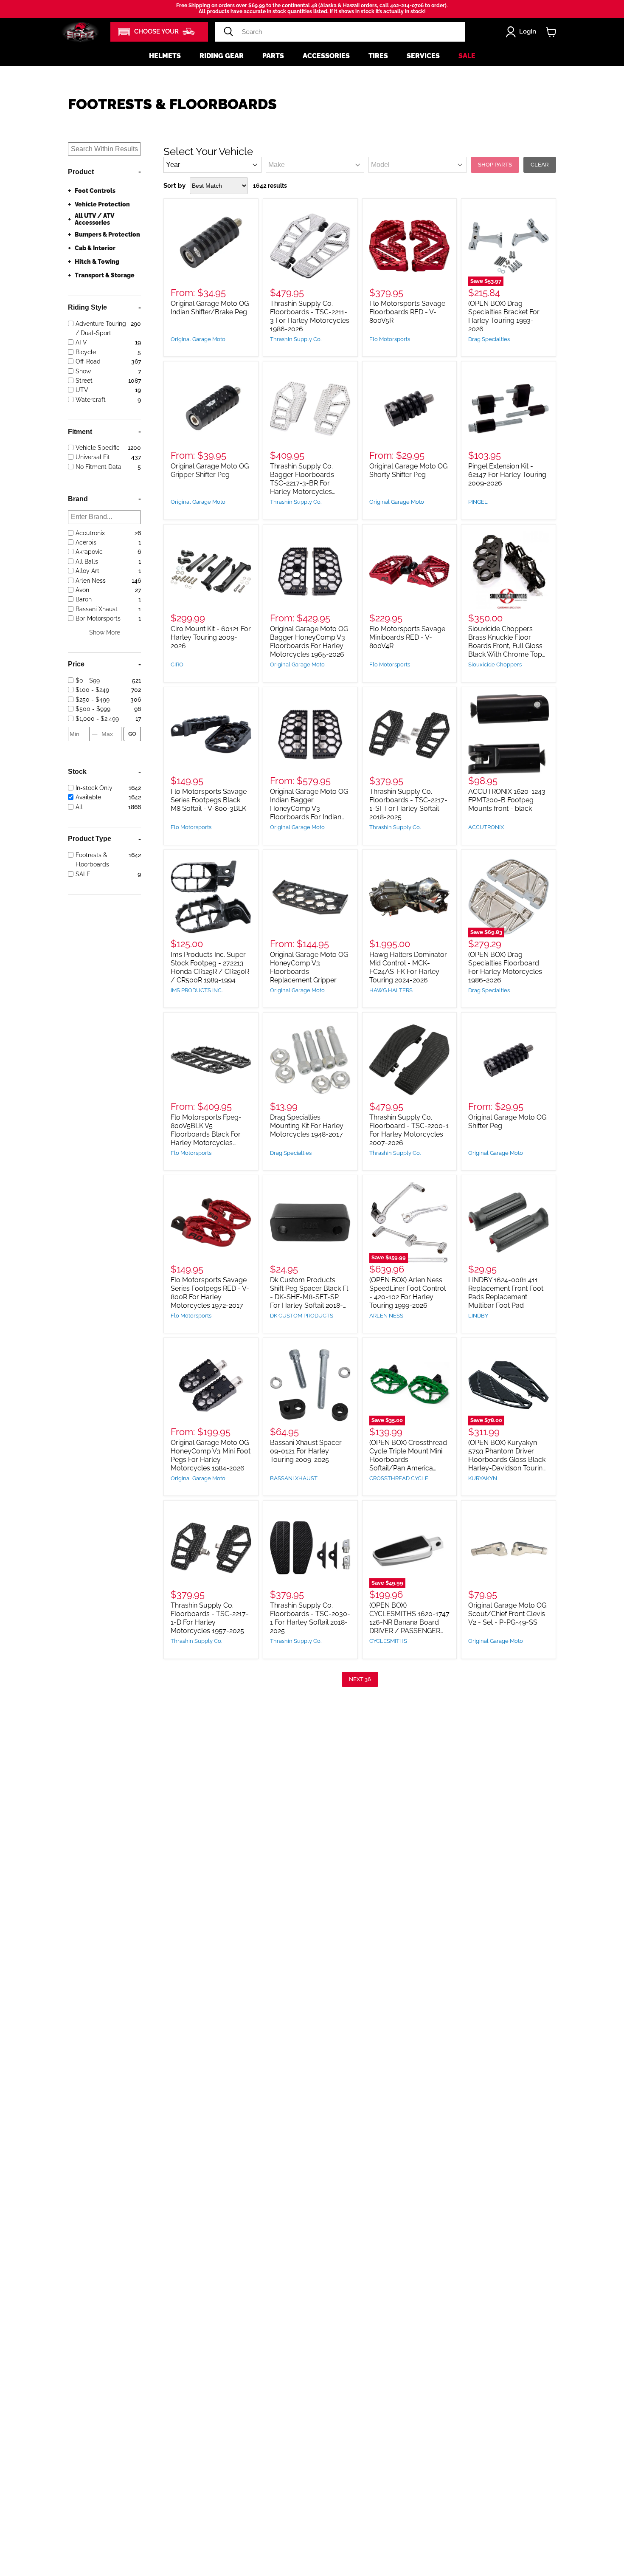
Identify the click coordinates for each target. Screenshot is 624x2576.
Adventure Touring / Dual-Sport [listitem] (101, 328)
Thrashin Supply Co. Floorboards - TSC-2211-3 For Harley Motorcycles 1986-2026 (310, 316)
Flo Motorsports (390, 339)
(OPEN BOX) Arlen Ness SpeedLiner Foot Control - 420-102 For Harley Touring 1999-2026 (408, 1293)
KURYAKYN (483, 1478)
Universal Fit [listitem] (93, 457)
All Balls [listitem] (87, 561)
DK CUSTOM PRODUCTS (302, 1316)
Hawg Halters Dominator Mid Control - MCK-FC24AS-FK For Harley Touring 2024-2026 (408, 967)
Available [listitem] (88, 798)
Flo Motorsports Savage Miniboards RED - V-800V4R (407, 637)
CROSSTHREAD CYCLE (399, 1478)
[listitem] (102, 680)
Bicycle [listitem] (86, 352)
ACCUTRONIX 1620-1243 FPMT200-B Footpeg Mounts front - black (507, 800)
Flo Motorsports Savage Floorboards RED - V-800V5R (407, 312)
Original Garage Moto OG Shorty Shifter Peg (408, 470)
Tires (378, 56)
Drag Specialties (489, 339)
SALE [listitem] (83, 874)
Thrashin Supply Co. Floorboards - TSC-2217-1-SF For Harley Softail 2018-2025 (408, 804)
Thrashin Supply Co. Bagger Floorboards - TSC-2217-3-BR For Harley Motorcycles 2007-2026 (304, 483)
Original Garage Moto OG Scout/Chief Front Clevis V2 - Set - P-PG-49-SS (507, 1614)
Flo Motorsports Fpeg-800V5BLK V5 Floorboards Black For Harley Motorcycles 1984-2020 (206, 1134)
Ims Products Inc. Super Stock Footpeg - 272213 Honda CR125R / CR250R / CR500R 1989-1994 (210, 967)
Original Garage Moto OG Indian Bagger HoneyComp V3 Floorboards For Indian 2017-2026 (309, 808)
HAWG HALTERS (391, 990)
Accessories (326, 56)
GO (132, 734)
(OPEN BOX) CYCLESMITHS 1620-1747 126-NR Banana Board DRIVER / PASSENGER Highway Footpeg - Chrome (409, 1627)
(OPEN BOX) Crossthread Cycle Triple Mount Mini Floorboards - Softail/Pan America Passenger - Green (408, 1460)
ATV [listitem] (81, 343)
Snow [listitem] (83, 371)
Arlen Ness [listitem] (91, 581)
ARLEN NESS (386, 1316)
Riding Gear (222, 56)
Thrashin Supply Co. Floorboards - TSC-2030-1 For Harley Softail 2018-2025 (310, 1618)
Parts (273, 56)
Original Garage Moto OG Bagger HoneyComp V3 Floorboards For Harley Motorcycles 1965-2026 (309, 642)
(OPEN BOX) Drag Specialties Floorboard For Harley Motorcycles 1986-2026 (505, 967)
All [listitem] (79, 807)
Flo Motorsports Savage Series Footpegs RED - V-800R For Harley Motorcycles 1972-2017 (210, 1293)
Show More (105, 632)
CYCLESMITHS (388, 1641)
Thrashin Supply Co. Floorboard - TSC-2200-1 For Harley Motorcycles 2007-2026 (409, 1130)
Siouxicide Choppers (495, 664)
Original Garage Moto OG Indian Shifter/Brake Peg (210, 308)
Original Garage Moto (198, 339)
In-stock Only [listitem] (94, 788)
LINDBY (478, 1316)
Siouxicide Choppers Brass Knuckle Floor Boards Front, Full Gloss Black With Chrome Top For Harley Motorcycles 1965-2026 (505, 650)
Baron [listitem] (84, 600)
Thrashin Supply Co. (296, 339)
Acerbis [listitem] (86, 542)
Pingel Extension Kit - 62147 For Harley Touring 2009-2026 (507, 475)
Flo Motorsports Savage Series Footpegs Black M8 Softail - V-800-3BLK (209, 800)
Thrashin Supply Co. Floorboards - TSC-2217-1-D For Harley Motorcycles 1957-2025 (210, 1618)
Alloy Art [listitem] (87, 571)
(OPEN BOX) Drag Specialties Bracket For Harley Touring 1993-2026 (504, 316)
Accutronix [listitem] (90, 533)
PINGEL (478, 502)
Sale (467, 56)
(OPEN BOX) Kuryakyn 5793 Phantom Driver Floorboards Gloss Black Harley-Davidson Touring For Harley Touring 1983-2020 (507, 1464)
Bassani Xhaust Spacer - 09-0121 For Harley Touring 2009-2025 (308, 1451)
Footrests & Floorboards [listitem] (92, 860)
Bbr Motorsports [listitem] (98, 618)
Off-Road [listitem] (88, 361)
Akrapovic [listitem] (89, 552)
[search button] (228, 32)
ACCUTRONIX (486, 827)
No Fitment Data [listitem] (98, 467)
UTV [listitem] (82, 390)
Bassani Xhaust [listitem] (97, 609)
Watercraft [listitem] (91, 400)
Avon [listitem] (82, 590)
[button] (159, 32)
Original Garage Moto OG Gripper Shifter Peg (210, 470)
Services (423, 56)
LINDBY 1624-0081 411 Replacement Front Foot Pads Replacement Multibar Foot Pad (506, 1293)
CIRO (177, 664)
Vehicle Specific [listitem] (98, 448)
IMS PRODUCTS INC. (197, 990)
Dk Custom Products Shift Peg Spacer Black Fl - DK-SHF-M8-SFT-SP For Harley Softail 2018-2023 (309, 1297)
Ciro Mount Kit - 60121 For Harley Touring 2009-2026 (211, 637)
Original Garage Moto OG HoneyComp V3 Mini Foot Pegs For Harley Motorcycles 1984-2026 (211, 1455)
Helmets (165, 56)
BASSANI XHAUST (294, 1478)
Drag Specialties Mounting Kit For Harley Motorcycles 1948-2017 (307, 1126)
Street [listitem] (84, 381)
